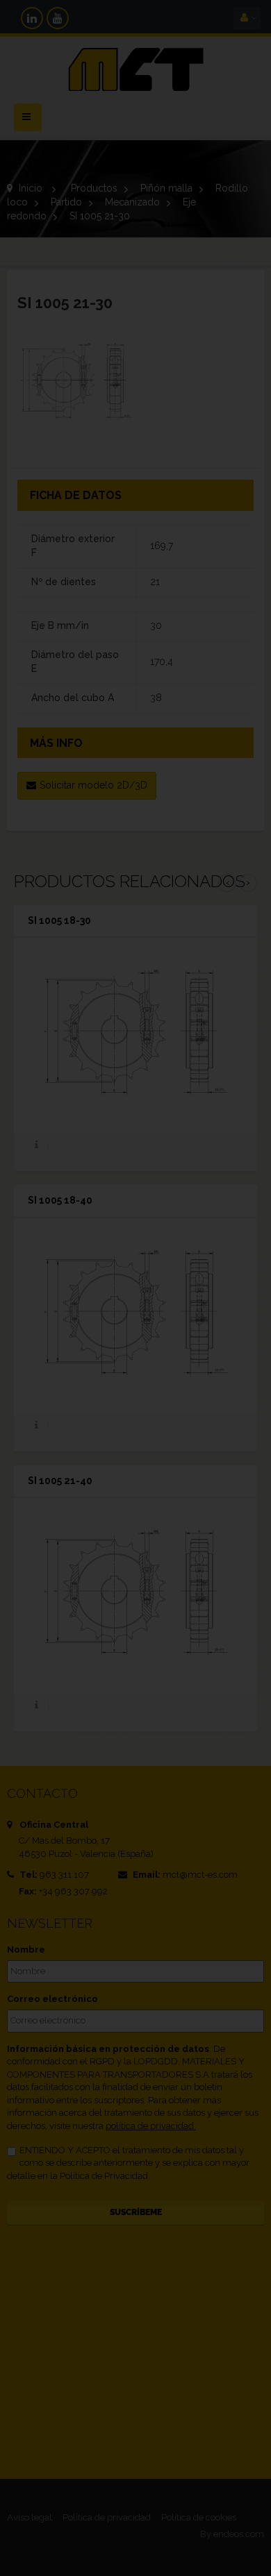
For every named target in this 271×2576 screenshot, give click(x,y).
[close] (229, 1195)
